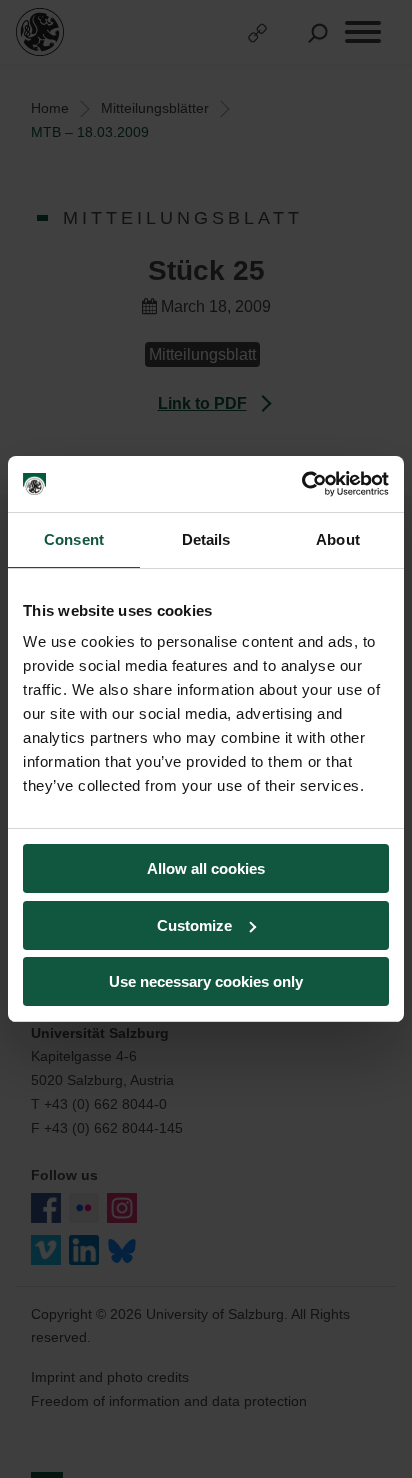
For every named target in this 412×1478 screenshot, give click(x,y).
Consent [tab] (74, 539)
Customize (194, 925)
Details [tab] (206, 539)
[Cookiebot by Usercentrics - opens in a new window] (301, 484)
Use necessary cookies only (206, 981)
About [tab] (338, 539)
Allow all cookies (206, 868)
